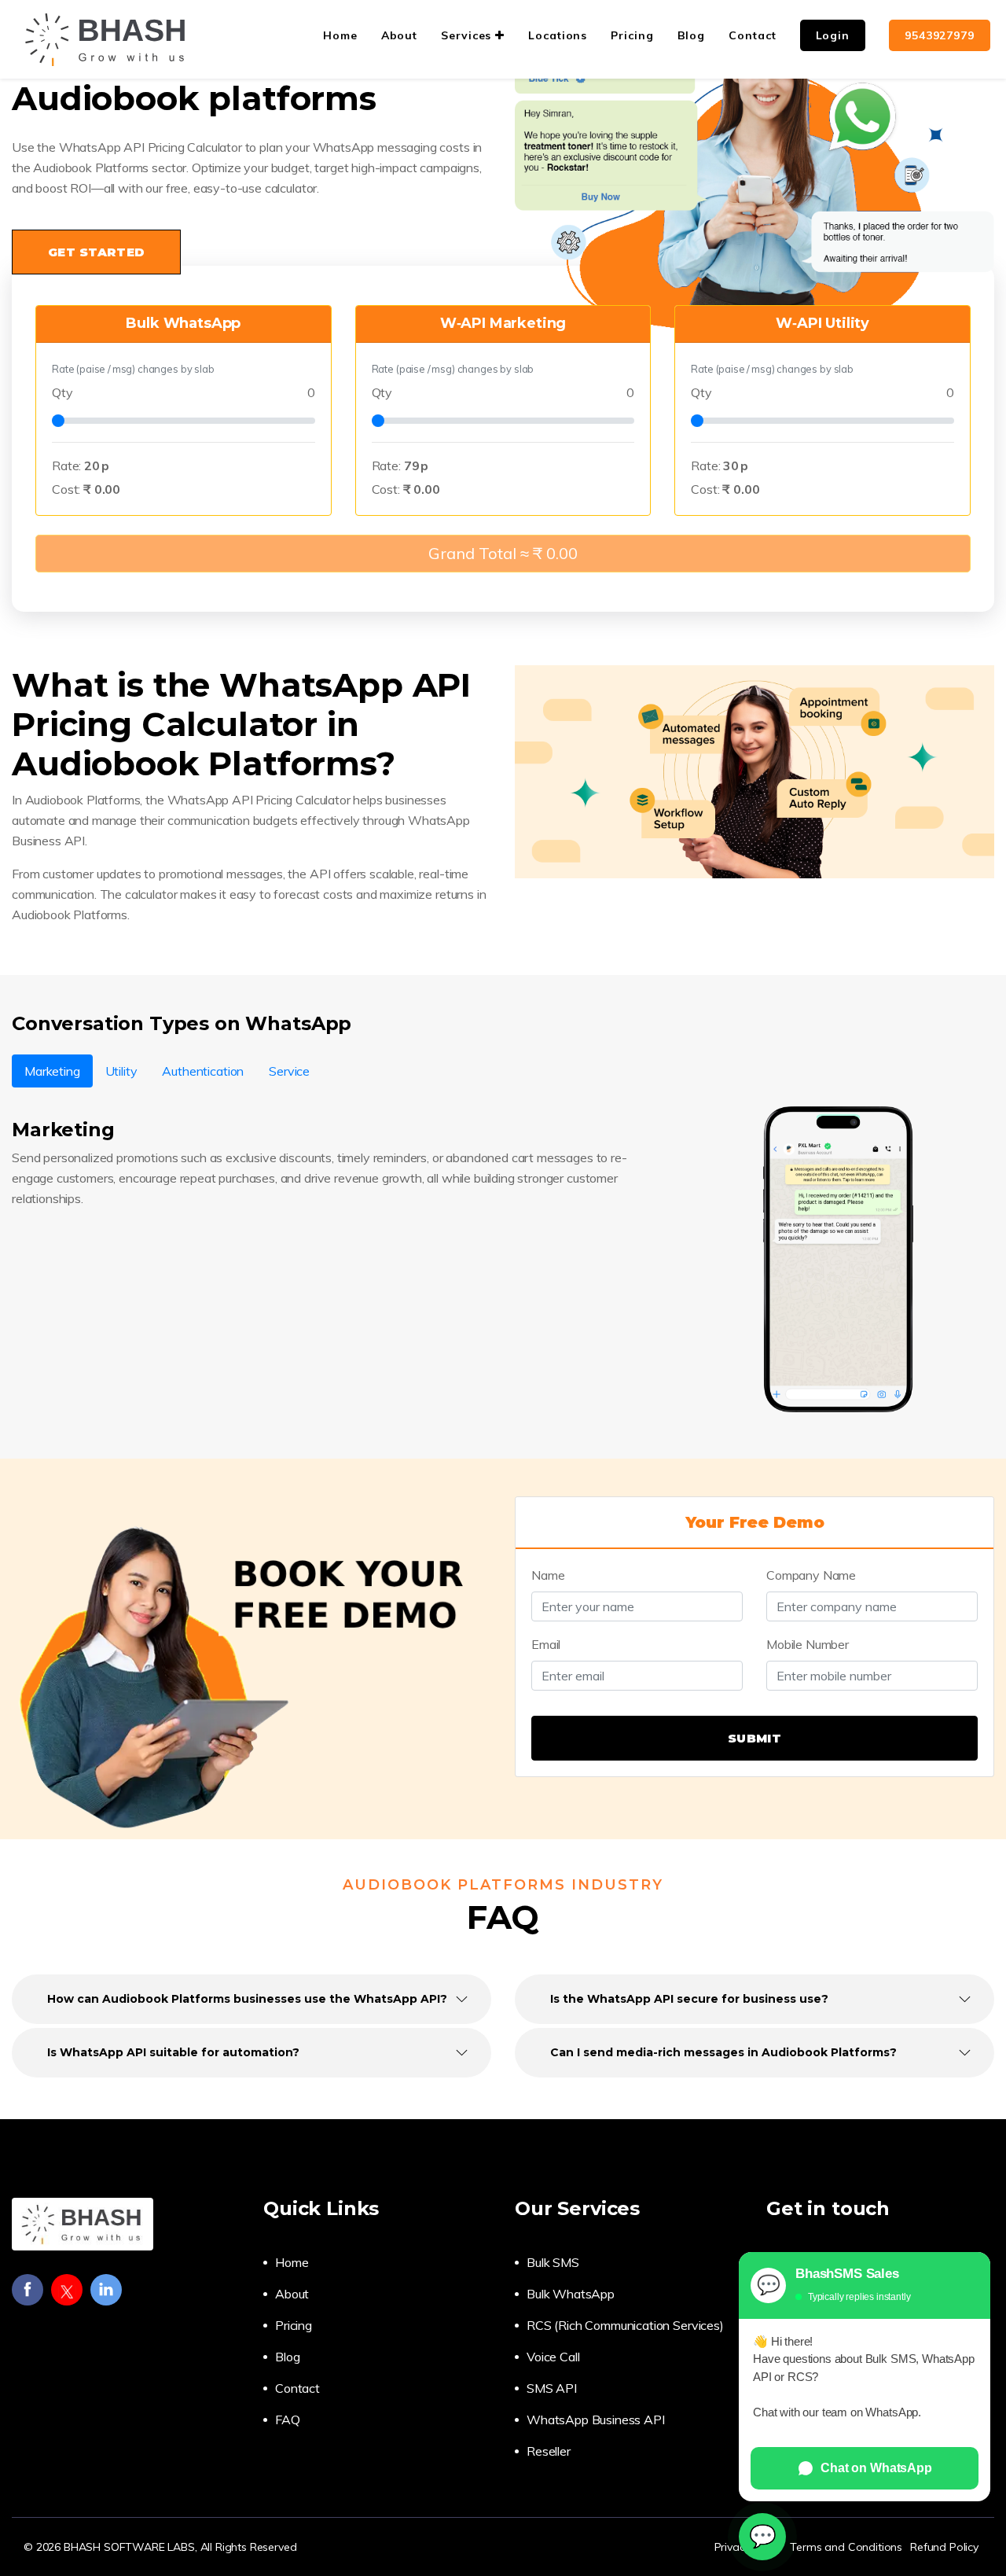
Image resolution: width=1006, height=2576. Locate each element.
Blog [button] (692, 35)
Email (546, 1644)
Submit (754, 1738)
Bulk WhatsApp (571, 2294)
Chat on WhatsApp (876, 2468)
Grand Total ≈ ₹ (503, 553)
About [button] (400, 35)
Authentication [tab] (203, 1071)
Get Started (96, 252)
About (292, 2294)
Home (292, 2262)
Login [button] (833, 35)
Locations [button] (558, 35)
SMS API (552, 2388)
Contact (297, 2388)
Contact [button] (752, 35)
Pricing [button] (632, 35)
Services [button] (468, 35)
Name (548, 1575)
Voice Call (553, 2357)
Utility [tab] (121, 1071)
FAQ (288, 2420)
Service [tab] (289, 1071)
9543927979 (940, 35)
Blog (287, 2357)
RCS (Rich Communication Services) (625, 2325)
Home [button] (340, 35)
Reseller (549, 2451)
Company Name (811, 1575)
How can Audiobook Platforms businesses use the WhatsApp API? (247, 1999)
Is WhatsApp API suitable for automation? (173, 2052)
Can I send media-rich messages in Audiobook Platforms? (723, 2052)
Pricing (294, 2325)
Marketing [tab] (52, 1071)
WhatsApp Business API (596, 2420)
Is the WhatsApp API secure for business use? (689, 1999)
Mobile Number (808, 1644)
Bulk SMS (553, 2262)
